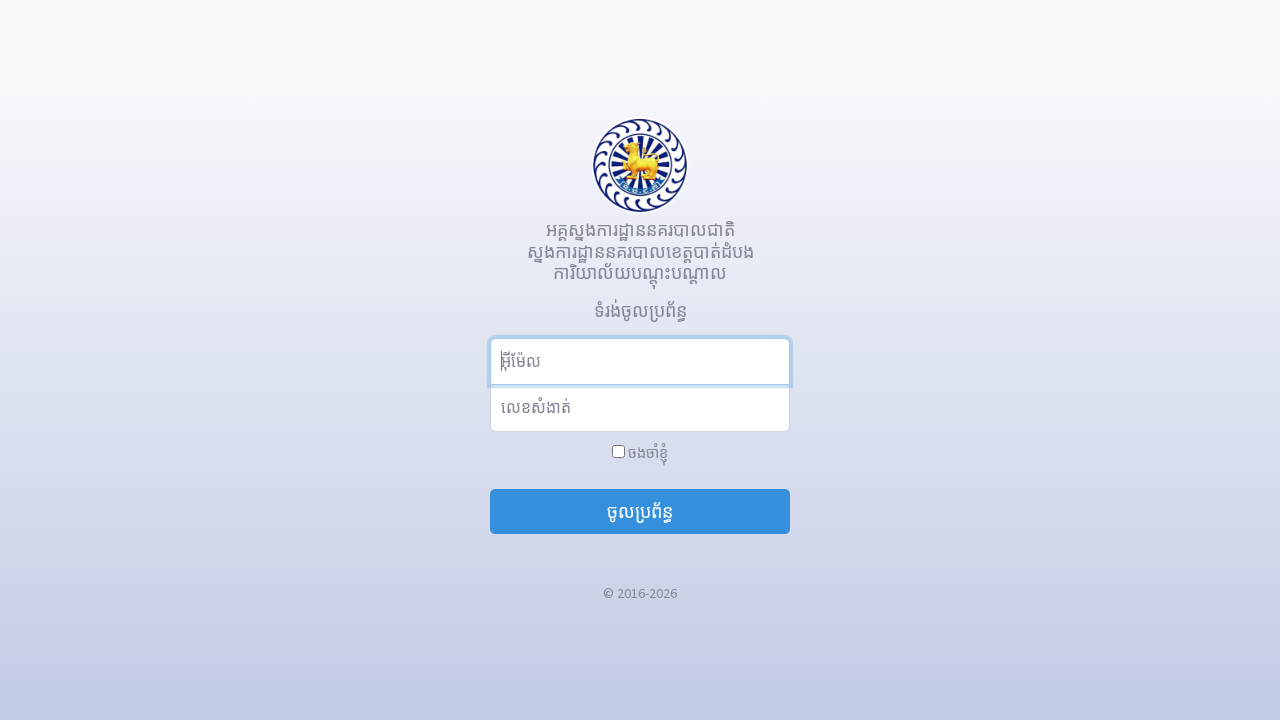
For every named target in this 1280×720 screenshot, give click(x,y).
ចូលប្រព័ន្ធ (640, 511)
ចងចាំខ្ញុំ (646, 453)
